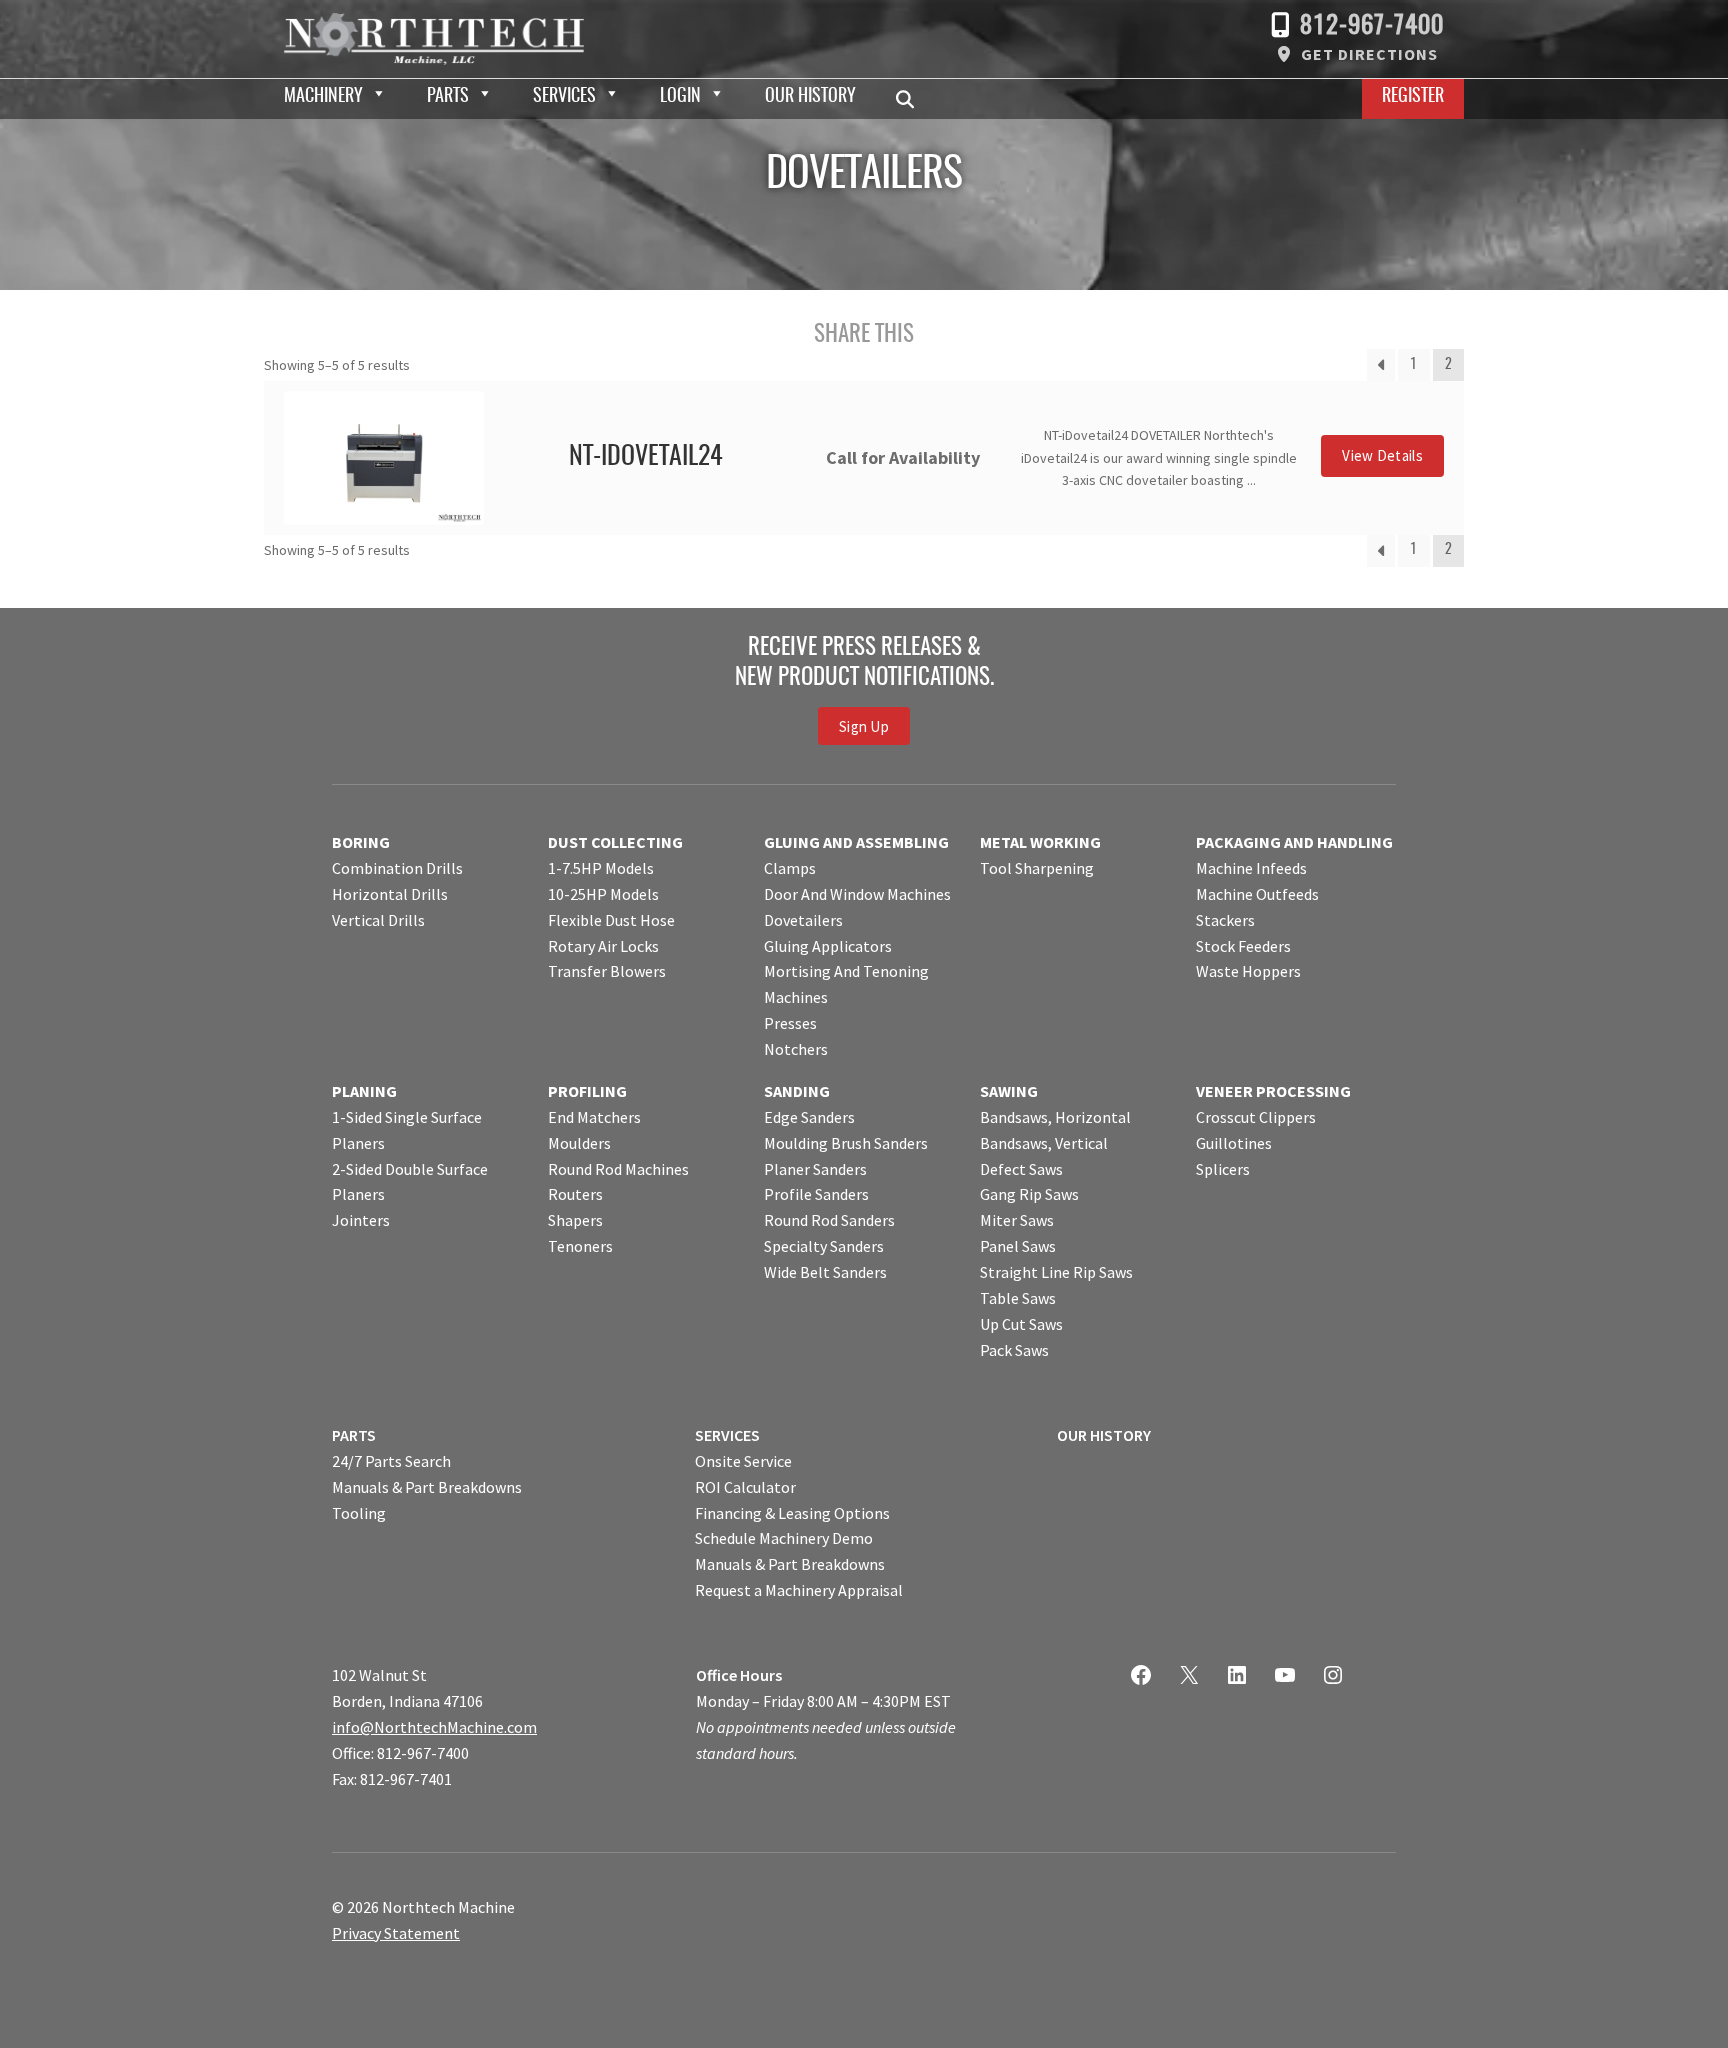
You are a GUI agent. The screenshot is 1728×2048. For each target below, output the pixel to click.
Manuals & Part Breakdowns (427, 1487)
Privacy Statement (396, 1933)
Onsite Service (743, 1461)
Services (564, 97)
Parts (448, 97)
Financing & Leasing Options (792, 1513)
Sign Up (864, 725)
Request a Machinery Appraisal (799, 1590)
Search (911, 99)
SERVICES (727, 1435)
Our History (810, 97)
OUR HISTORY (1104, 1435)
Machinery (323, 97)
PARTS (354, 1435)
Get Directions (1369, 54)
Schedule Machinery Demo (784, 1538)
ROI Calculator (745, 1487)
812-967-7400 (1372, 26)
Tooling (359, 1513)
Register (1413, 97)
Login (680, 97)
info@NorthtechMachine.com (434, 1727)
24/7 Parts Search (391, 1461)
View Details (1382, 455)
